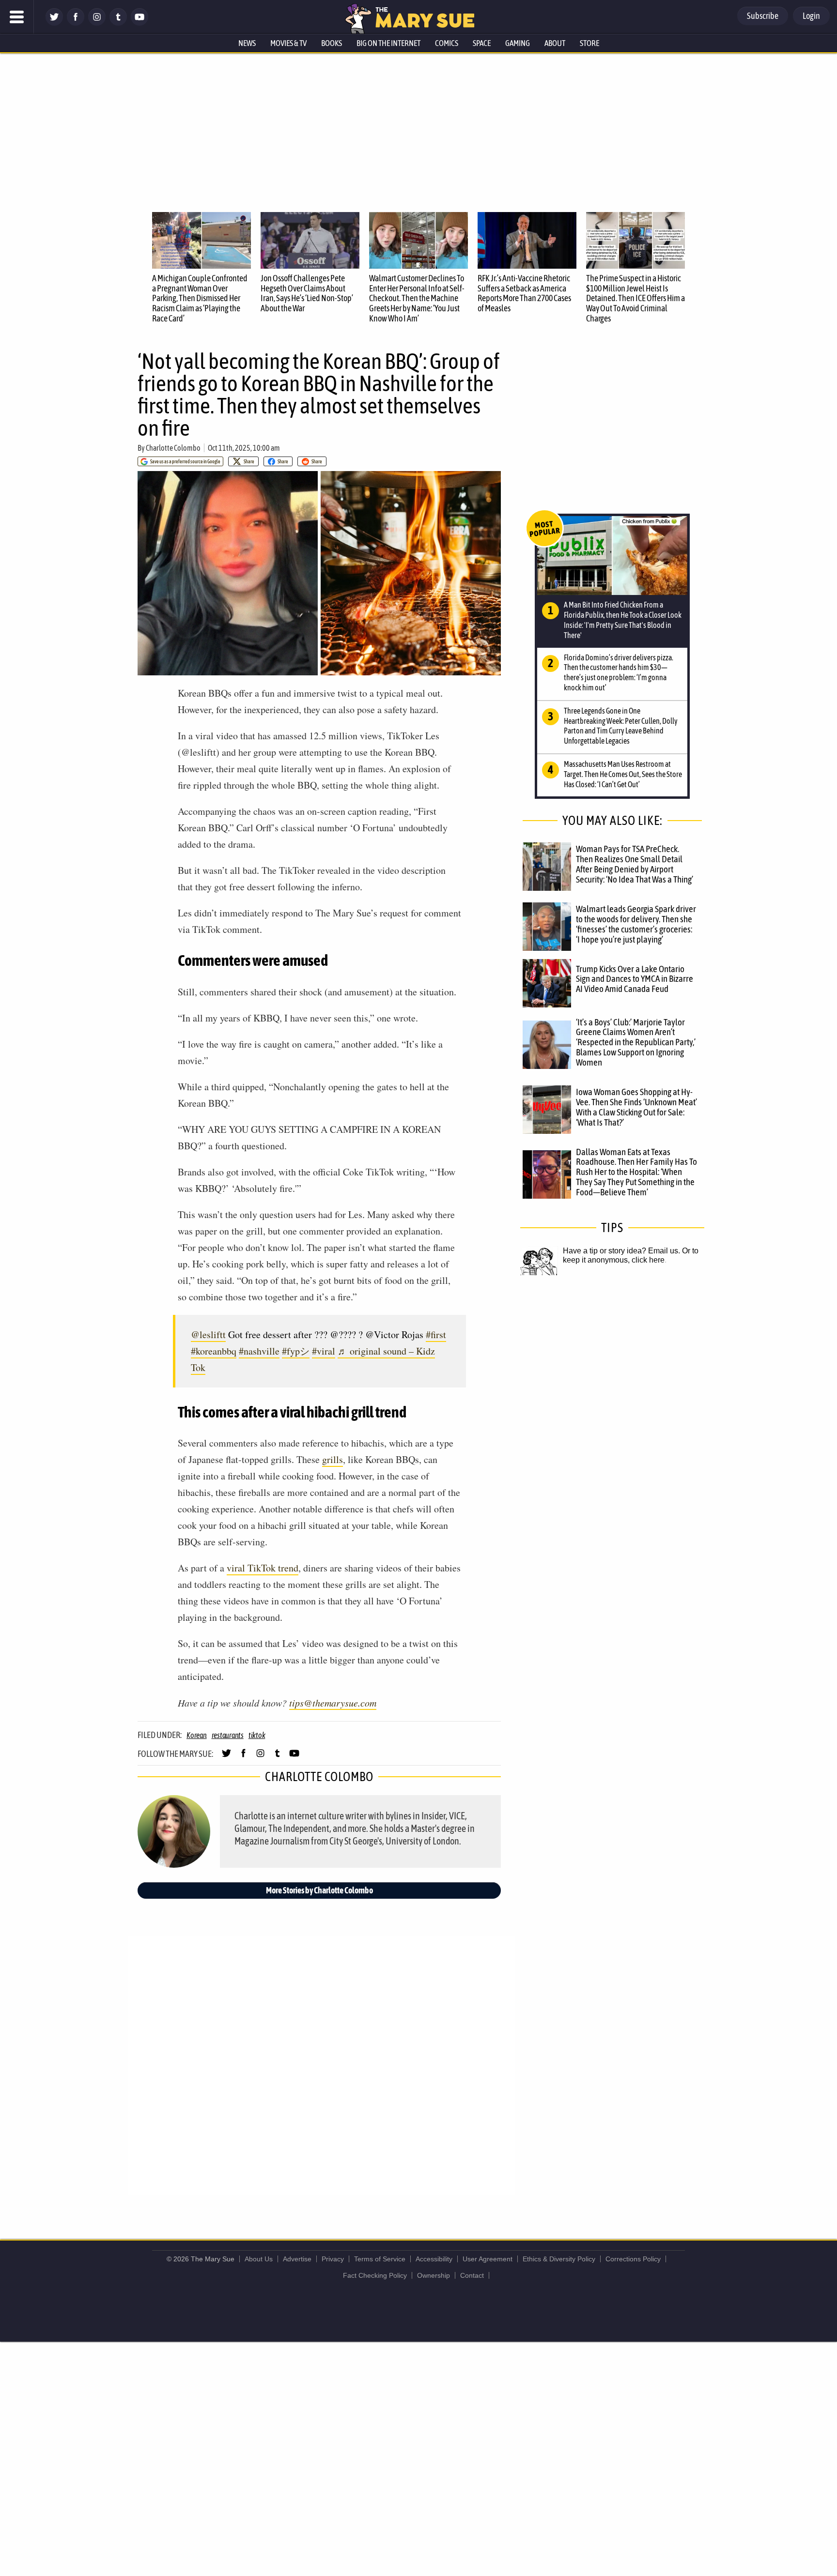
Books (332, 43)
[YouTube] (139, 23)
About (555, 43)
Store (589, 43)
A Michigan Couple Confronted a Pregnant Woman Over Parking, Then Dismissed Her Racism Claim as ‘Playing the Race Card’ (200, 298)
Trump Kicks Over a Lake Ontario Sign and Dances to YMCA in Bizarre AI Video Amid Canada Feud (635, 979)
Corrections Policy (633, 2259)
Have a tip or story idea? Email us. (621, 1251)
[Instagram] (97, 23)
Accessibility (434, 2259)
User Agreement (488, 2259)
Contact (472, 2275)
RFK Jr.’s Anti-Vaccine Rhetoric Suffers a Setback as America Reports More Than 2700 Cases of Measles (524, 293)
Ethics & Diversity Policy (559, 2259)
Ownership (434, 2275)
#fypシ (296, 1351)
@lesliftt (208, 1334)
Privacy (333, 2259)
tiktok (257, 1735)
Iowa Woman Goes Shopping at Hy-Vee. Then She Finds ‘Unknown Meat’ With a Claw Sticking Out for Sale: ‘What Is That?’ (636, 1107)
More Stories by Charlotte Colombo (319, 1890)
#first (436, 1334)
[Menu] (17, 17)
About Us (259, 2259)
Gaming (518, 43)
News (247, 43)
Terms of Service (380, 2259)
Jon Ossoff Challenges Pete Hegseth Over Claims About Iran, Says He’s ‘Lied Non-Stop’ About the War (307, 293)
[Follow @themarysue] (54, 23)
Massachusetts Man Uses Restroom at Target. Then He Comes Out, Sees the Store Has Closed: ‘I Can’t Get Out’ (623, 774)
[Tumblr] (118, 23)
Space (482, 43)
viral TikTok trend (263, 1568)
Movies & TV (288, 43)
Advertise (297, 2259)
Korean (197, 1735)
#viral (324, 1351)
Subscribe (763, 16)
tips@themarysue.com (333, 1703)
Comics (447, 43)
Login (811, 16)
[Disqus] (322, 2065)
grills (333, 1459)
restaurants (228, 1735)
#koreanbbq (214, 1351)
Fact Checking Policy (375, 2275)
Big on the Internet (388, 43)
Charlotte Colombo (173, 448)
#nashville (259, 1351)
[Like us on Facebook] (76, 23)
